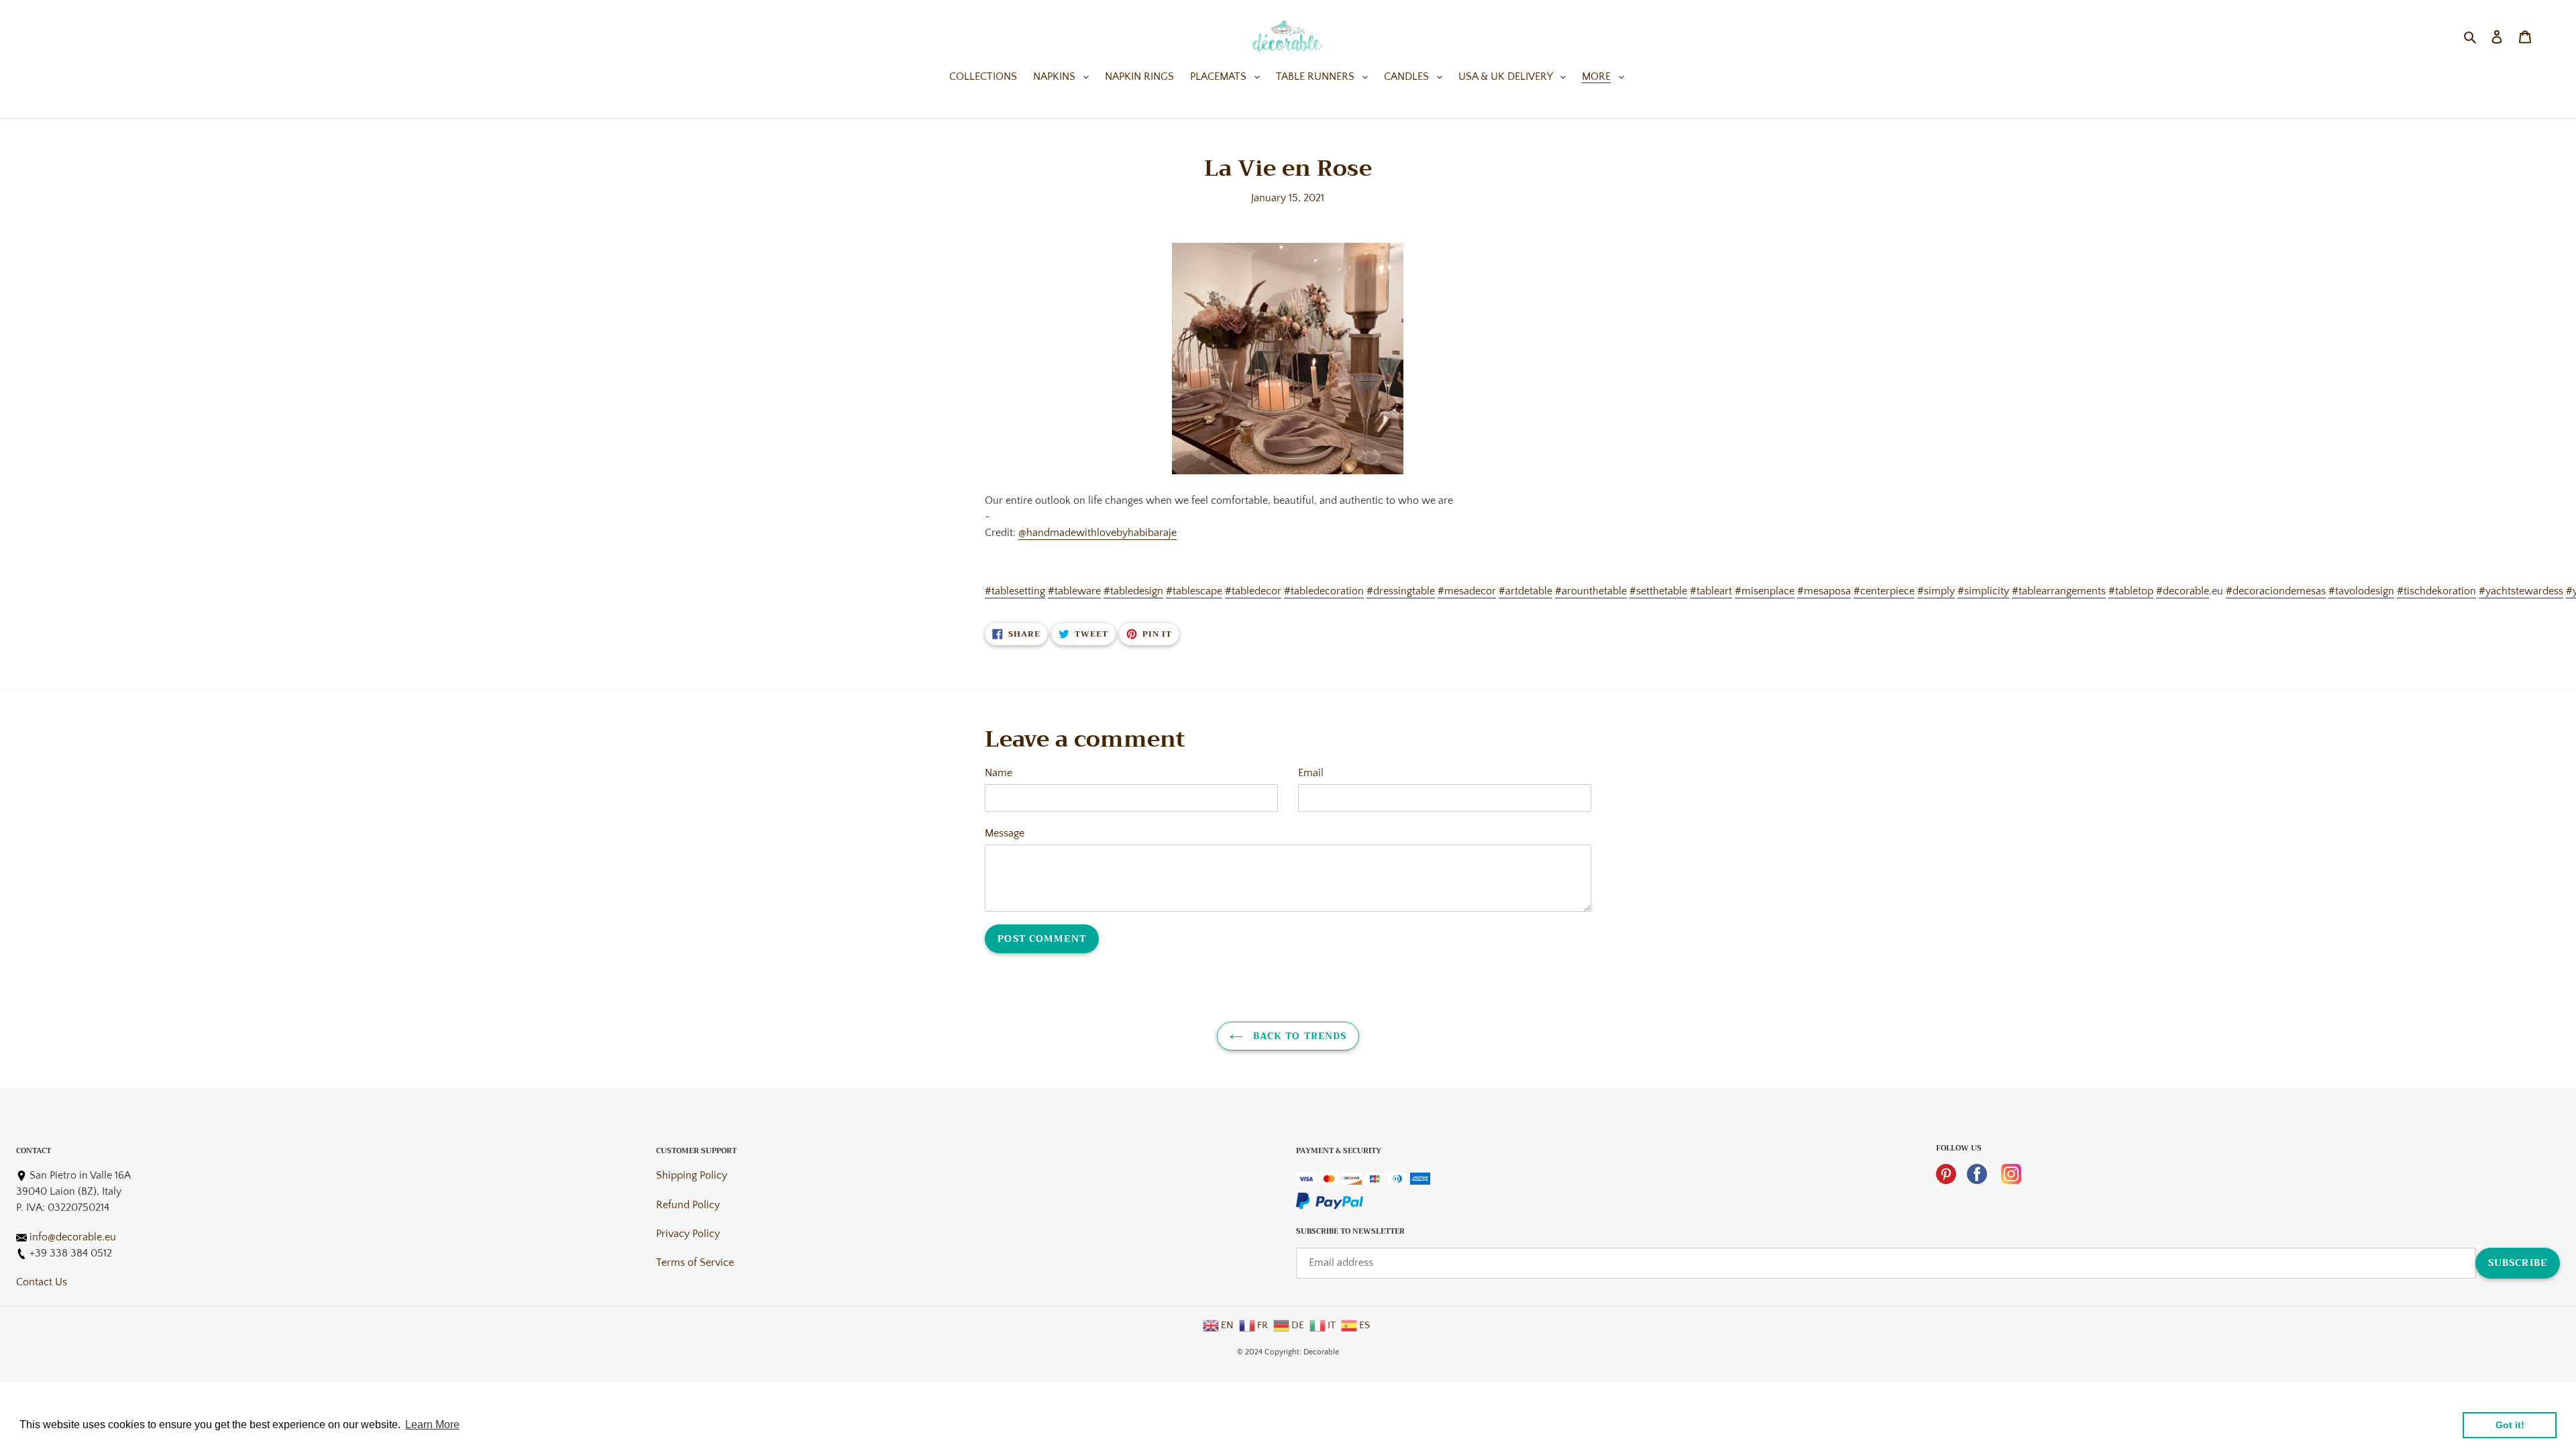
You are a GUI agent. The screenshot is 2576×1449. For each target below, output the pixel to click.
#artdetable (1525, 591)
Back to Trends (1298, 1036)
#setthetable (1658, 591)
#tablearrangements (2059, 591)
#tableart (1711, 591)
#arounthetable (1591, 591)
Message (1005, 833)
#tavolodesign (2361, 591)
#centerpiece (1884, 591)
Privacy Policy (688, 1234)
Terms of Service (695, 1263)
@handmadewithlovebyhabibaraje (1097, 533)
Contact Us (42, 1282)
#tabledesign (1133, 591)
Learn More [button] (432, 1425)
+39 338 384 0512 (71, 1253)
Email (1311, 773)
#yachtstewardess (2521, 591)
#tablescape (1194, 591)
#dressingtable (1401, 591)
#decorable (2183, 591)
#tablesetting (1015, 591)
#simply (1936, 591)
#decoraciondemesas (2276, 591)
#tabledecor (1253, 591)
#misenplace (1765, 591)
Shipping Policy (692, 1175)
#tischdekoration (2436, 591)
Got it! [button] (2510, 1425)
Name (999, 773)
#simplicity (1983, 591)
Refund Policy (688, 1205)
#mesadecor (1467, 591)
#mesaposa (1824, 591)
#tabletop (2131, 591)
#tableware (1074, 591)
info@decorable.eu (73, 1237)
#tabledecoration (1324, 591)
